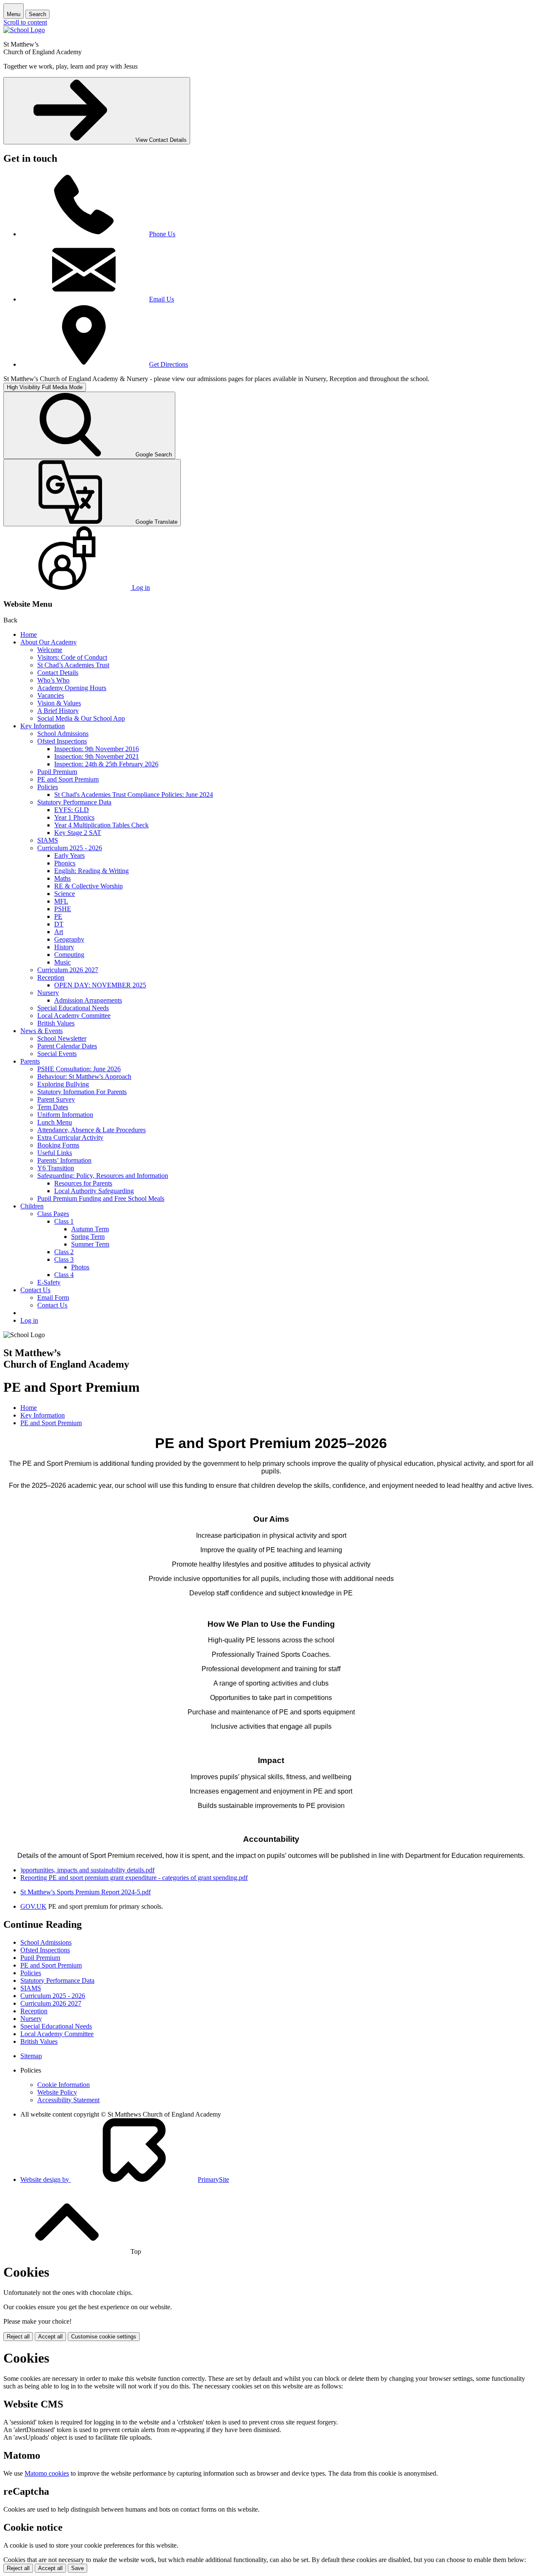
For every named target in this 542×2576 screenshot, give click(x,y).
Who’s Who (53, 680)
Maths (62, 878)
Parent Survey (56, 1099)
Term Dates (53, 1107)
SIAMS (48, 840)
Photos (80, 1267)
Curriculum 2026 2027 (68, 970)
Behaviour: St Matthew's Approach (84, 1077)
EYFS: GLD (72, 810)
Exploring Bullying (63, 1084)
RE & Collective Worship (88, 886)
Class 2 (64, 1252)
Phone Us (162, 234)
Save (77, 2568)
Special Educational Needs (73, 1008)
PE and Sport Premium (68, 779)
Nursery (48, 993)
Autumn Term (90, 1229)
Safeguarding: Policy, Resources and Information (103, 1176)
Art (59, 932)
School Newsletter (62, 1038)
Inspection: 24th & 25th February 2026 (106, 764)
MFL (61, 901)
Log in (29, 1320)
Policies (48, 787)
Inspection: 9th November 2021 (97, 756)
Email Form (53, 1298)
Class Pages (53, 1214)
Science (65, 894)
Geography (69, 939)
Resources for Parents (83, 1183)
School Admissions (63, 734)
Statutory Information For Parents (82, 1092)
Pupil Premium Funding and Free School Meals (101, 1198)
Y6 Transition (56, 1168)
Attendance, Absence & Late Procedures (91, 1130)
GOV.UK (33, 1906)
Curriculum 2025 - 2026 (70, 848)
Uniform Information (65, 1115)
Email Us (162, 299)
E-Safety (49, 1282)
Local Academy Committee (74, 1016)
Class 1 (64, 1221)
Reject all (18, 2337)
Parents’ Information (64, 1160)
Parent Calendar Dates (67, 1046)
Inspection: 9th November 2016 (97, 749)
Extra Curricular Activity (70, 1137)
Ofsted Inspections (62, 741)
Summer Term (90, 1244)
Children (32, 1206)
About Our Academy (48, 642)
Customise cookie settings (104, 2337)
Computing (69, 955)
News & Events (41, 1031)
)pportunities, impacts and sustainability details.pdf (87, 1870)
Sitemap (31, 2056)
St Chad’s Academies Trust (73, 665)
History (64, 947)
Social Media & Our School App (81, 718)
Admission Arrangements (88, 1000)
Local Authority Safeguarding (94, 1191)
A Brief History (58, 711)
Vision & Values (59, 703)
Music (62, 962)
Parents (30, 1061)
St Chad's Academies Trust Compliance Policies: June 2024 (134, 795)
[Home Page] (24, 30)
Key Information (43, 726)
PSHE (63, 909)
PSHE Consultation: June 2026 (79, 1069)
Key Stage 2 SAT (78, 833)
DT (59, 924)
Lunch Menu (55, 1122)
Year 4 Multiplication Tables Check (101, 825)
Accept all (50, 2337)
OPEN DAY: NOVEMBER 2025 (100, 985)
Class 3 (64, 1259)
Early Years (69, 855)
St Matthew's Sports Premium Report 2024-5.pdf (86, 1892)
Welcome (50, 650)
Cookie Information (64, 2085)
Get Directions (169, 364)
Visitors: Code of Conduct (72, 657)
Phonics (65, 863)
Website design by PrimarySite (125, 2179)
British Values (56, 1023)
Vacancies (51, 695)
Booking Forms (58, 1145)
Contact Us (35, 1290)
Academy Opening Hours (72, 688)
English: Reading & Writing (91, 871)
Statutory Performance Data (74, 802)
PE (58, 916)
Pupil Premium (57, 772)
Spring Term (88, 1237)
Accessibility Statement (68, 2100)
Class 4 (64, 1275)
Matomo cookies (47, 2473)
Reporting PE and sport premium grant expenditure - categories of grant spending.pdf (134, 1878)
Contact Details (58, 673)
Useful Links (55, 1153)
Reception (51, 977)
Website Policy (57, 2092)
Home (29, 634)
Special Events (57, 1054)
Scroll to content (25, 22)
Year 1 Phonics (74, 817)
